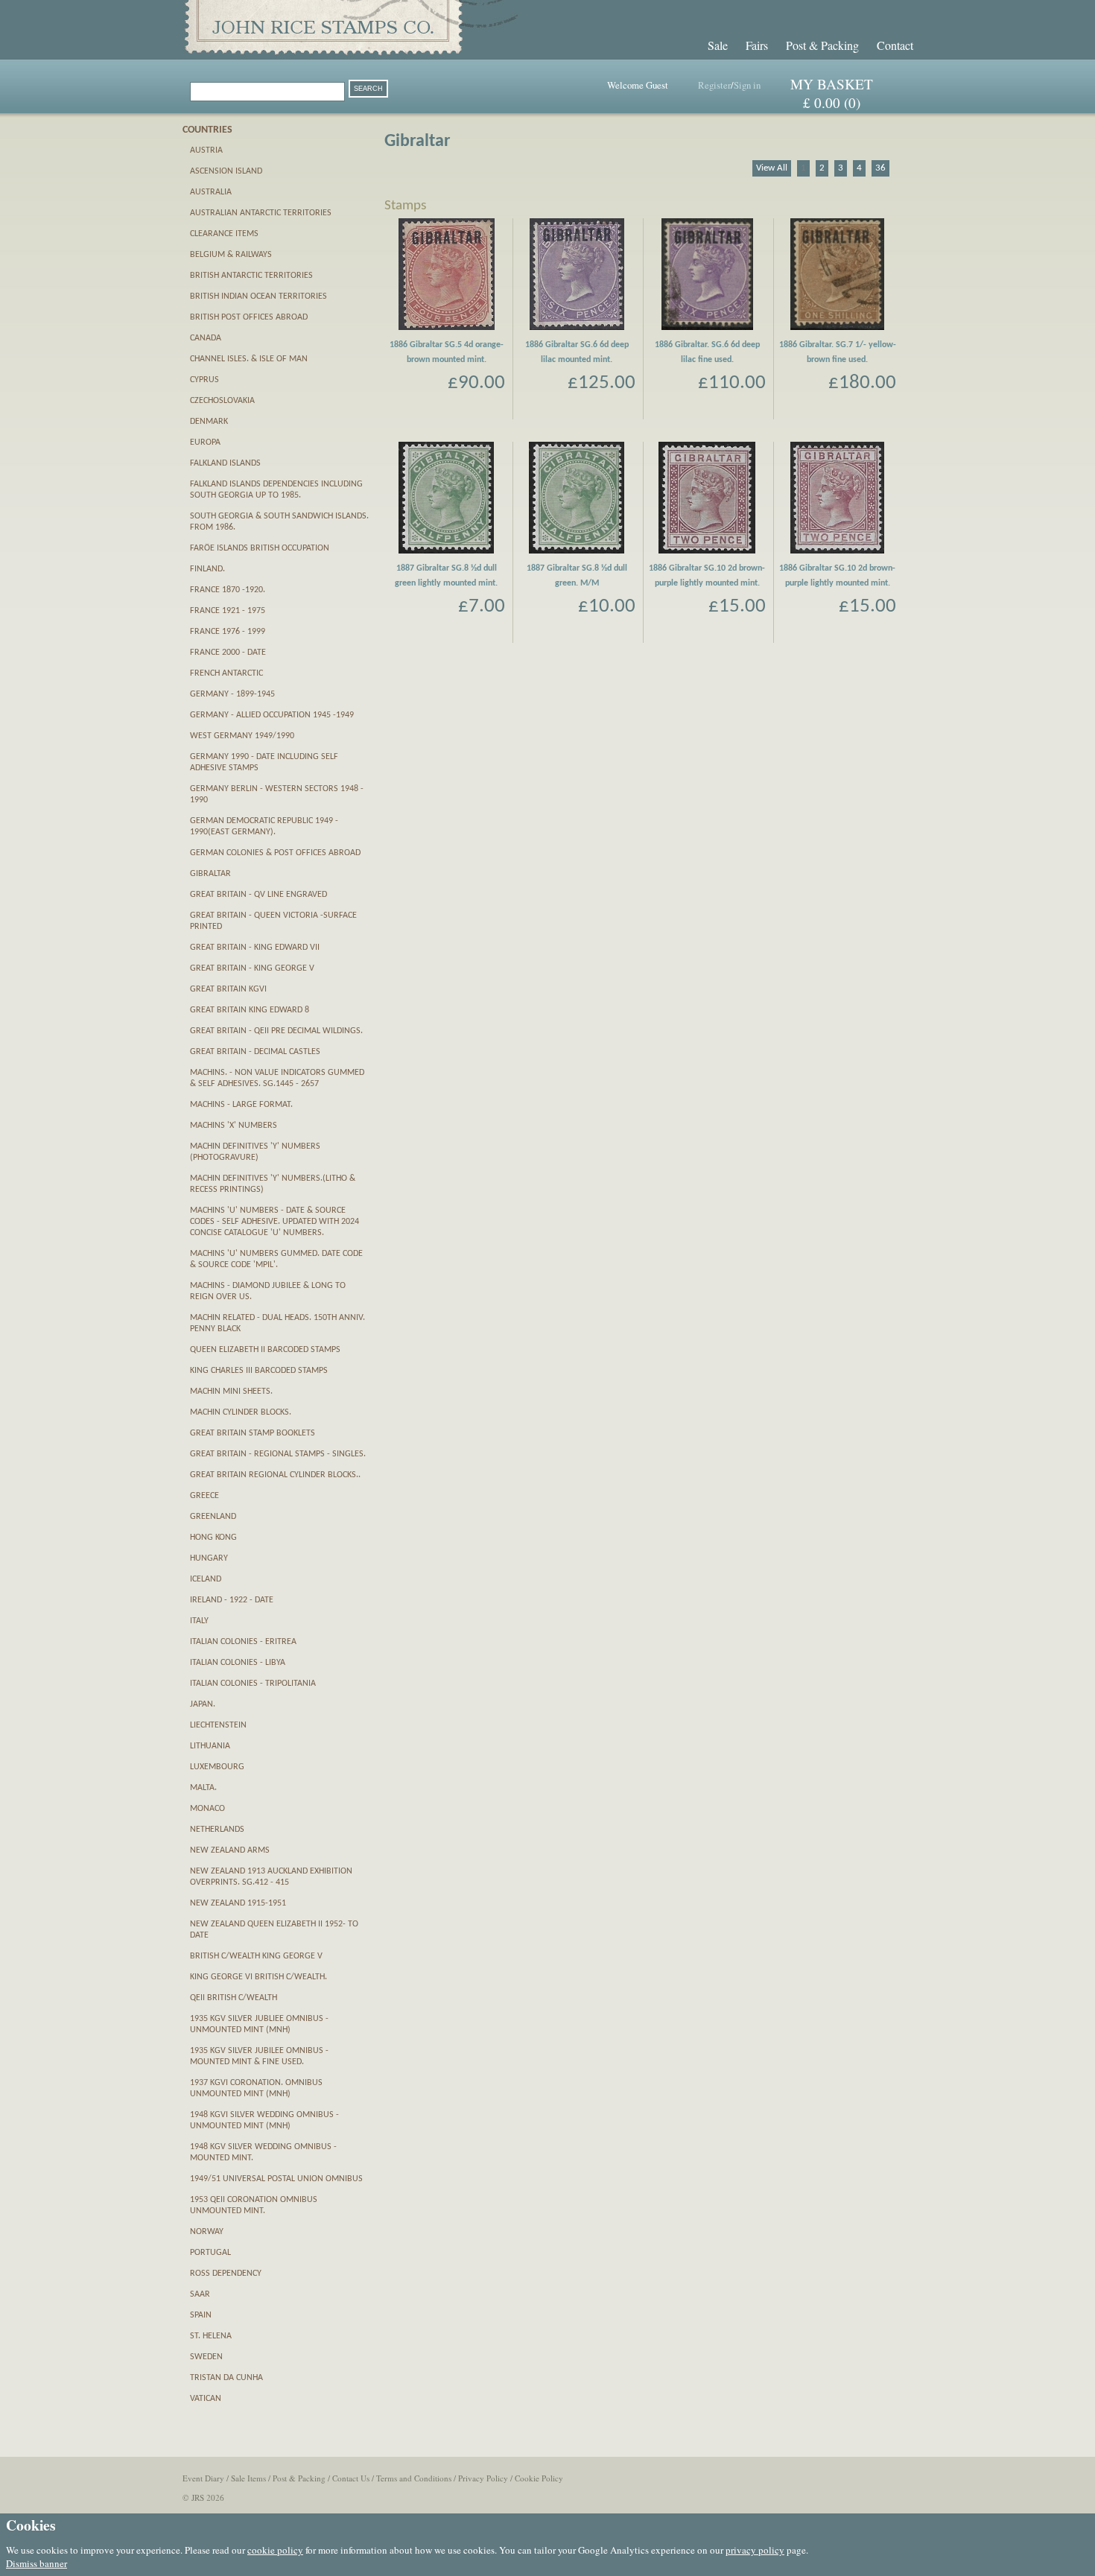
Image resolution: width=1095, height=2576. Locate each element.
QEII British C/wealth (234, 1998)
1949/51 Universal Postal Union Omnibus (276, 2179)
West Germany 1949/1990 (242, 736)
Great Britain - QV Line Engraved (258, 895)
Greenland (213, 1517)
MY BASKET (832, 84)
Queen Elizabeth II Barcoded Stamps (265, 1350)
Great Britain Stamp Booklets (253, 1433)
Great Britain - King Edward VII (255, 948)
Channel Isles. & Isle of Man (249, 359)
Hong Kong (213, 1538)
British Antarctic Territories (251, 276)
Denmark (209, 422)
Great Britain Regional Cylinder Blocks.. (275, 1475)
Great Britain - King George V (252, 968)
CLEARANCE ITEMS (224, 234)
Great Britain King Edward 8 (250, 1010)
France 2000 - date (228, 653)
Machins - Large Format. (241, 1105)
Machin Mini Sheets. (231, 1392)
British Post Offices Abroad (249, 317)
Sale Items (248, 2478)
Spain (201, 2315)
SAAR (200, 2294)
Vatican (206, 2399)
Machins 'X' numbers (234, 1126)
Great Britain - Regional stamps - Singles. (278, 1454)
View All (772, 168)
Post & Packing (822, 45)
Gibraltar (210, 874)
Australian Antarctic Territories (261, 213)
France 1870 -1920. (228, 590)
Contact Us (351, 2478)
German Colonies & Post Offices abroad (275, 853)
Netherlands (217, 1830)
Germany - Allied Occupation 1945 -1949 (272, 715)
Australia (211, 192)
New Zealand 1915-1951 (238, 1903)
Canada (206, 338)
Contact (895, 45)
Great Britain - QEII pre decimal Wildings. (276, 1031)
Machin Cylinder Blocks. (241, 1412)
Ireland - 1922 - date (232, 1600)
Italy (199, 1621)
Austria (206, 150)
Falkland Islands (225, 463)
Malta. (203, 1788)
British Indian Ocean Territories (258, 296)
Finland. (207, 569)
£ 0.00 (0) (832, 102)
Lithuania (210, 1746)
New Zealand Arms (230, 1850)
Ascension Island (226, 171)
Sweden (206, 2357)
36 (880, 168)
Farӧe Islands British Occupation (260, 548)
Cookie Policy (539, 2478)
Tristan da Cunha (226, 2378)
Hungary (209, 1558)
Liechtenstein (218, 1725)
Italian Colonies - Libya (238, 1663)
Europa (205, 442)
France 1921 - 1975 (228, 611)
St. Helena (211, 2336)
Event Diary (203, 2478)
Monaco (207, 1809)
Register (714, 85)
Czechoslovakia (222, 401)
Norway (207, 2232)
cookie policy (275, 2550)
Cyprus (204, 380)
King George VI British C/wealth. (258, 1977)
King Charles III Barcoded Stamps (259, 1371)
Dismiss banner (36, 2563)
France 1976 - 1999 (228, 632)
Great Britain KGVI (228, 989)
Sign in (747, 85)
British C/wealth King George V (256, 1956)
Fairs (757, 45)
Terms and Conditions (414, 2478)
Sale (718, 45)
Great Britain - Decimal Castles (255, 1052)
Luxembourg (217, 1767)
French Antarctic (226, 673)
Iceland (206, 1579)
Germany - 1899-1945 (232, 694)
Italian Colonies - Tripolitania (253, 1684)
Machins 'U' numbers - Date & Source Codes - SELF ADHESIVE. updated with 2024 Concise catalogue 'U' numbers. (274, 1222)
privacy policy (755, 2550)
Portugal (210, 2253)
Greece (204, 1496)
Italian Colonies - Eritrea (243, 1642)
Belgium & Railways (231, 255)
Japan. (203, 1704)
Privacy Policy (483, 2478)
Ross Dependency (226, 2274)
